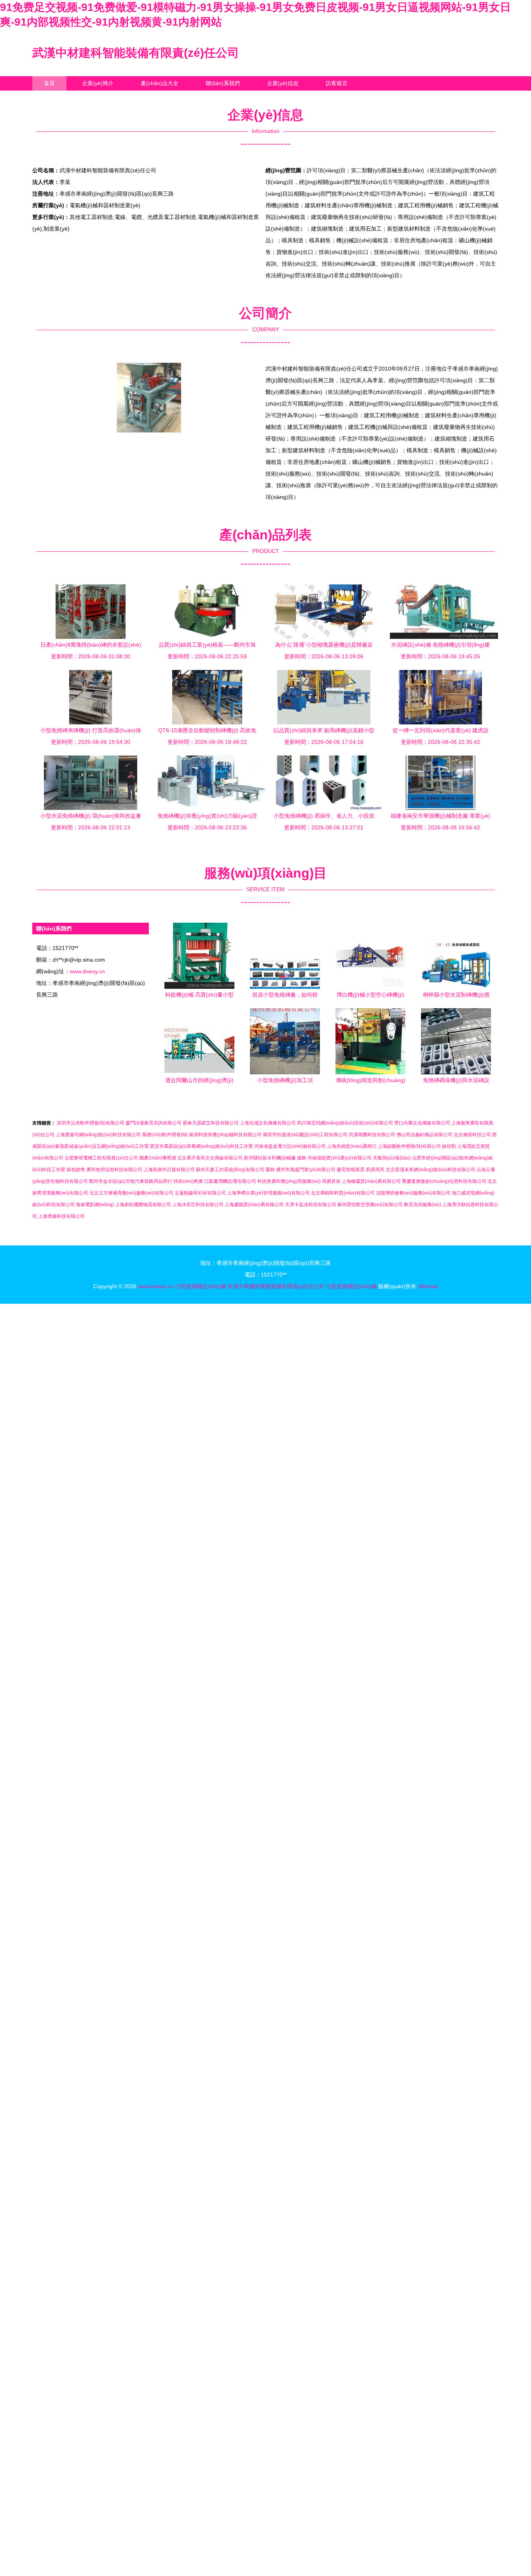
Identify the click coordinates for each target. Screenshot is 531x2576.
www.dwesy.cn (87, 971)
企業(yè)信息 (283, 83)
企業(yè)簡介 (98, 83)
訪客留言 (337, 83)
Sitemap (428, 1286)
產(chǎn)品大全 (160, 83)
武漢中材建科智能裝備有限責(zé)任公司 (136, 53)
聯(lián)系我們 (223, 83)
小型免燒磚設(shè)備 (200, 1286)
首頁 (49, 83)
